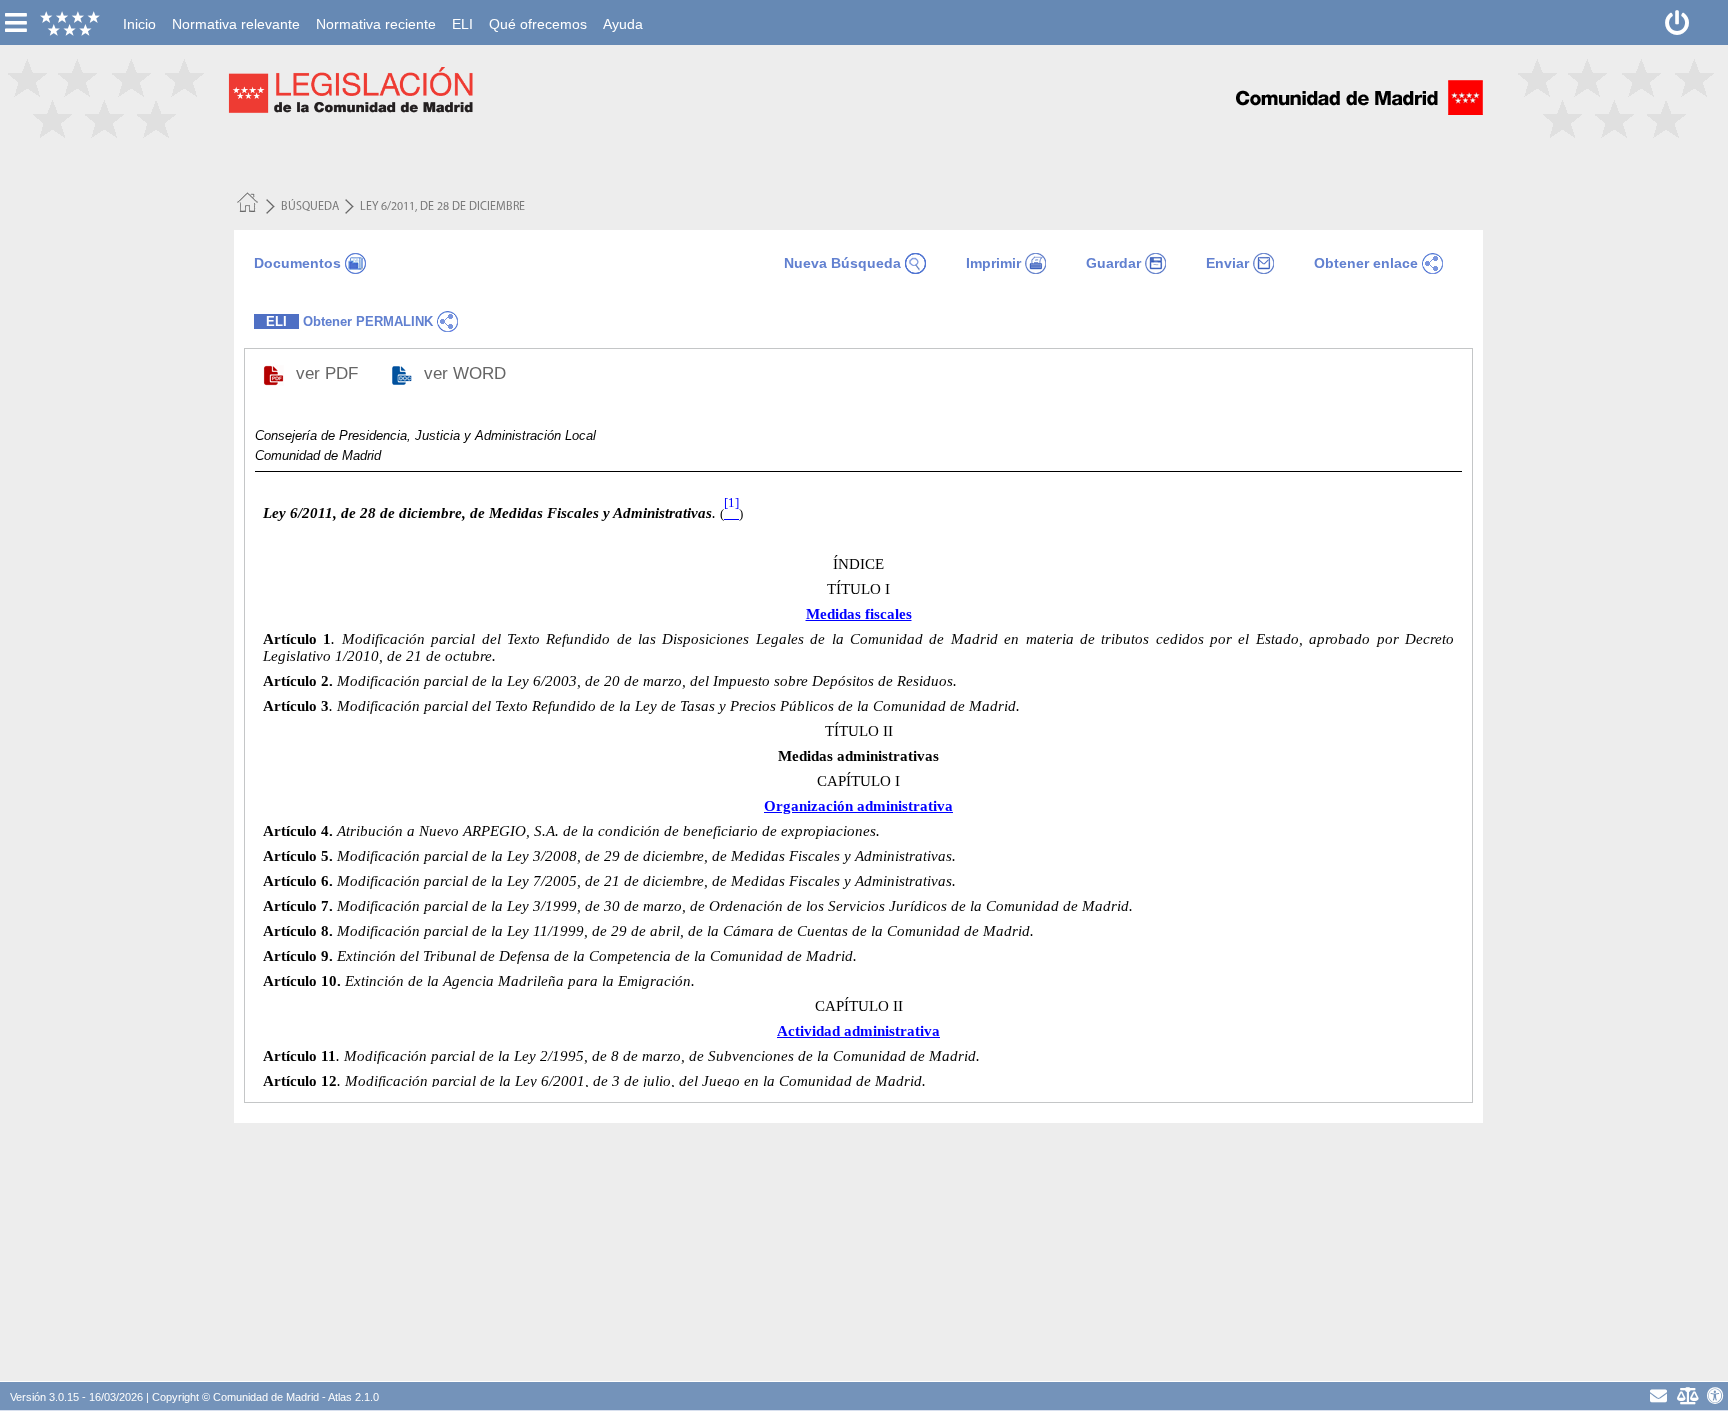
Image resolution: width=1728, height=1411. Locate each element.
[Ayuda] (623, 11)
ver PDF (329, 373)
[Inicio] (139, 11)
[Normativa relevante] (236, 11)
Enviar (1227, 263)
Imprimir (993, 263)
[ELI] (462, 11)
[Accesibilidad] (1715, 1395)
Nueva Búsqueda (842, 263)
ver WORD (467, 373)
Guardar (1113, 263)
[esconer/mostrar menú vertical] (15, 22)
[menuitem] (139, 24)
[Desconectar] (1677, 22)
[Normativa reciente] (376, 11)
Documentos (297, 263)
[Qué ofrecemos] (538, 11)
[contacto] (1658, 1395)
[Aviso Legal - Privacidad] (1687, 1395)
